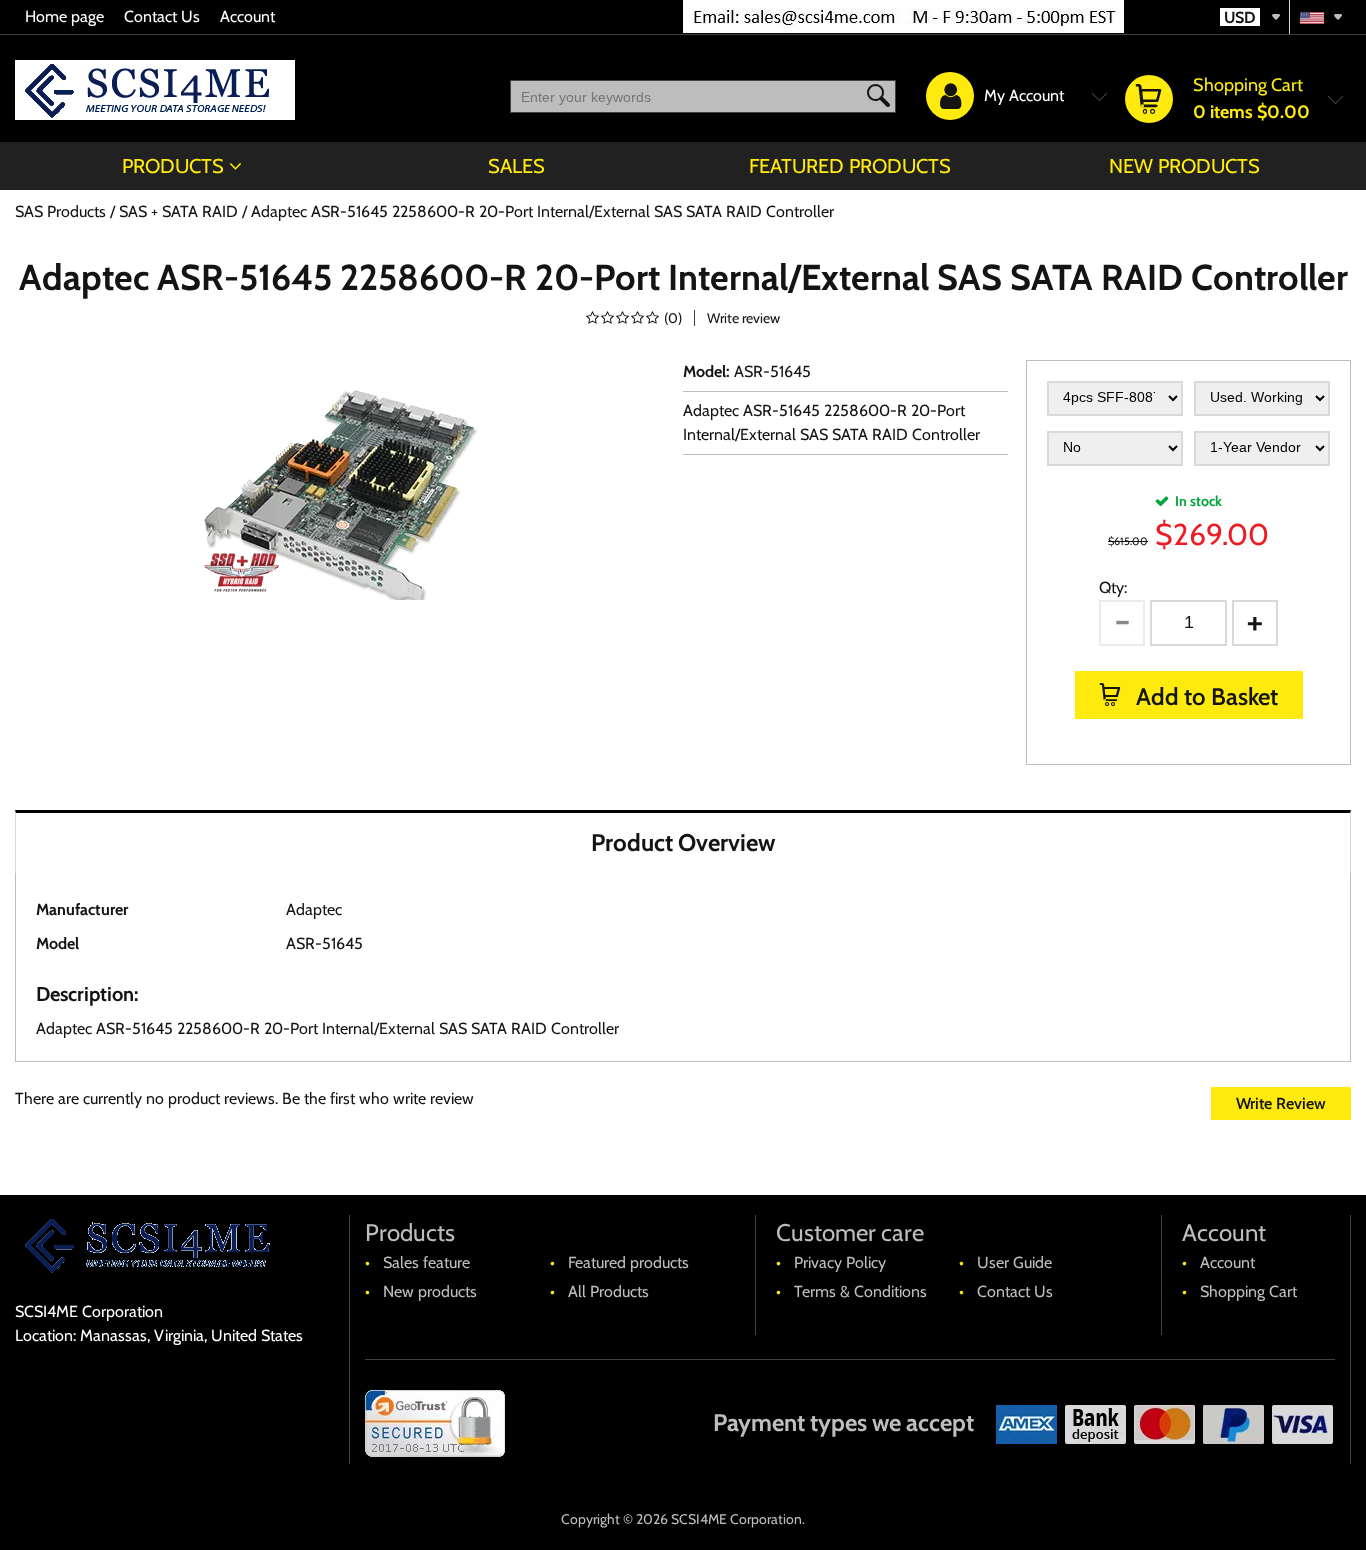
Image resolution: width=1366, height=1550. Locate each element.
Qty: (1113, 587)
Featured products (850, 166)
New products (1184, 166)
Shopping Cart (1248, 1291)
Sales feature (426, 1262)
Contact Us (162, 16)
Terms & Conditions (860, 1291)
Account (247, 16)
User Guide (1014, 1262)
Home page (64, 16)
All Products (608, 1291)
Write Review (1281, 1103)
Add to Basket (1204, 696)
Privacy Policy (840, 1262)
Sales (516, 166)
